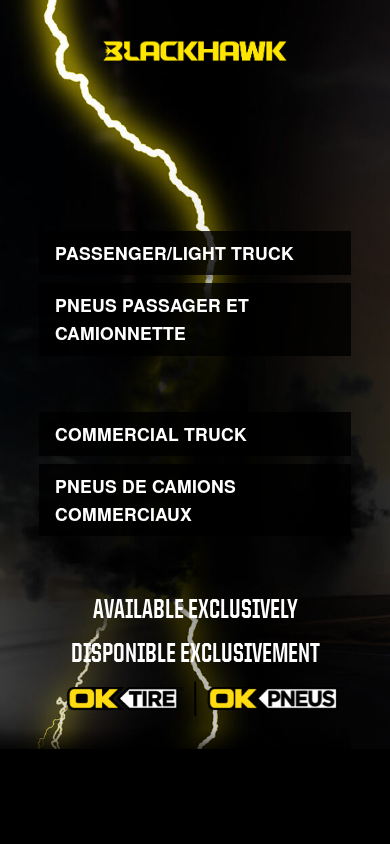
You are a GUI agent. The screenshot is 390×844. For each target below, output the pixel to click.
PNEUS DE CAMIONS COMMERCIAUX (145, 499)
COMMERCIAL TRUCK (151, 433)
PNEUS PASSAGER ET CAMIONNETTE (152, 318)
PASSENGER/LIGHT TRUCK (174, 252)
